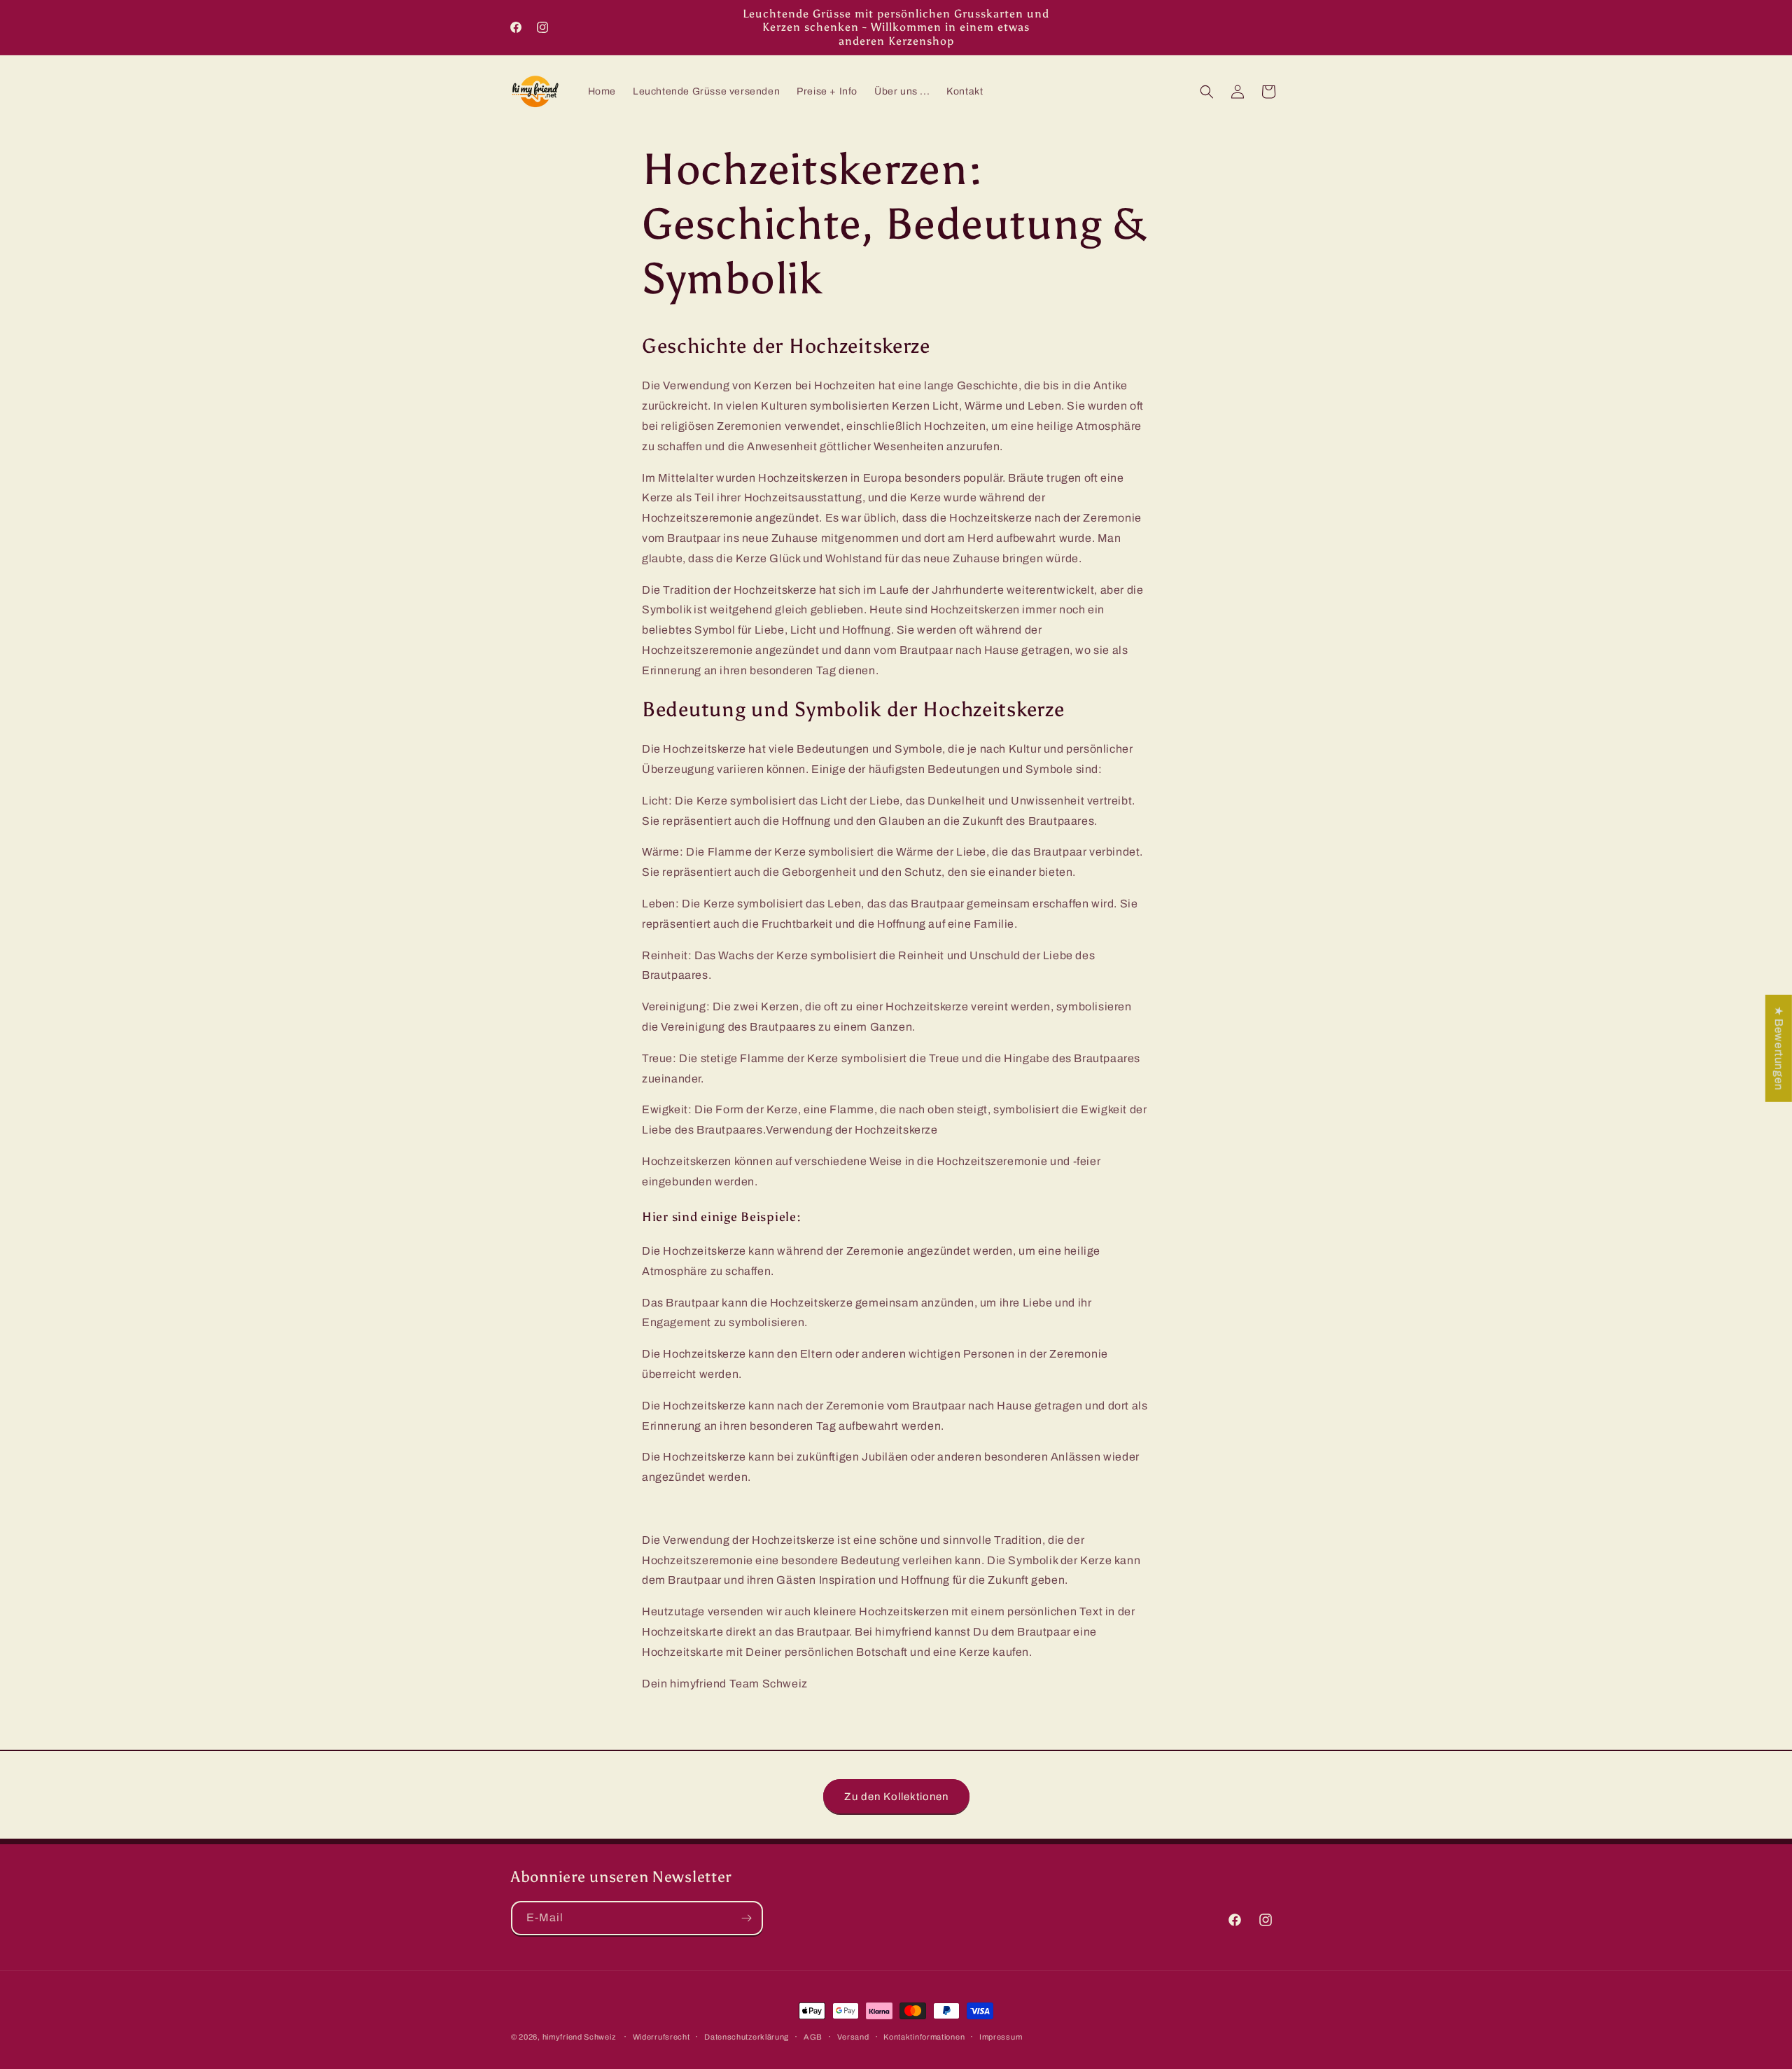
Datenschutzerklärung (747, 2036)
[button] (1207, 92)
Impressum (1001, 2036)
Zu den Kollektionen (896, 1796)
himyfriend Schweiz (579, 2037)
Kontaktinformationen (924, 2036)
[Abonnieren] (746, 1918)
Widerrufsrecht (661, 2036)
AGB (813, 2036)
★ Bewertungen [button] (1779, 1048)
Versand (853, 2036)
